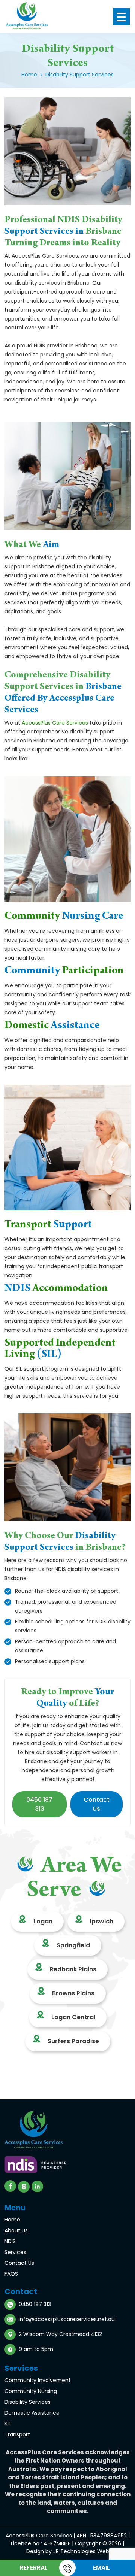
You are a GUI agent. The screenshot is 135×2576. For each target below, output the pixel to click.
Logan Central (73, 2017)
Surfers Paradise (73, 2041)
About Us (16, 2230)
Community (64, 917)
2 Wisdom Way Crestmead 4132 (60, 2334)
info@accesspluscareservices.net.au (67, 2319)
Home (29, 75)
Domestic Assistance (32, 2413)
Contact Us (19, 2263)
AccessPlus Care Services (55, 723)
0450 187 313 (39, 1804)
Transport (48, 1225)
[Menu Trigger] (121, 17)
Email (101, 2568)
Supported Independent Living (60, 1349)
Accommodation (56, 1289)
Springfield (73, 1945)
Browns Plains (73, 1993)
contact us (97, 1804)
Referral (34, 2568)
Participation (64, 972)
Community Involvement (38, 2380)
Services (15, 2252)
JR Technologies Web (81, 2551)
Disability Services (28, 2402)
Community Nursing (31, 2391)
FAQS (11, 2274)
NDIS (10, 2241)
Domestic (52, 1026)
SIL (8, 2424)
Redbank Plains (73, 1969)
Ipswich (102, 1921)
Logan (43, 1921)
